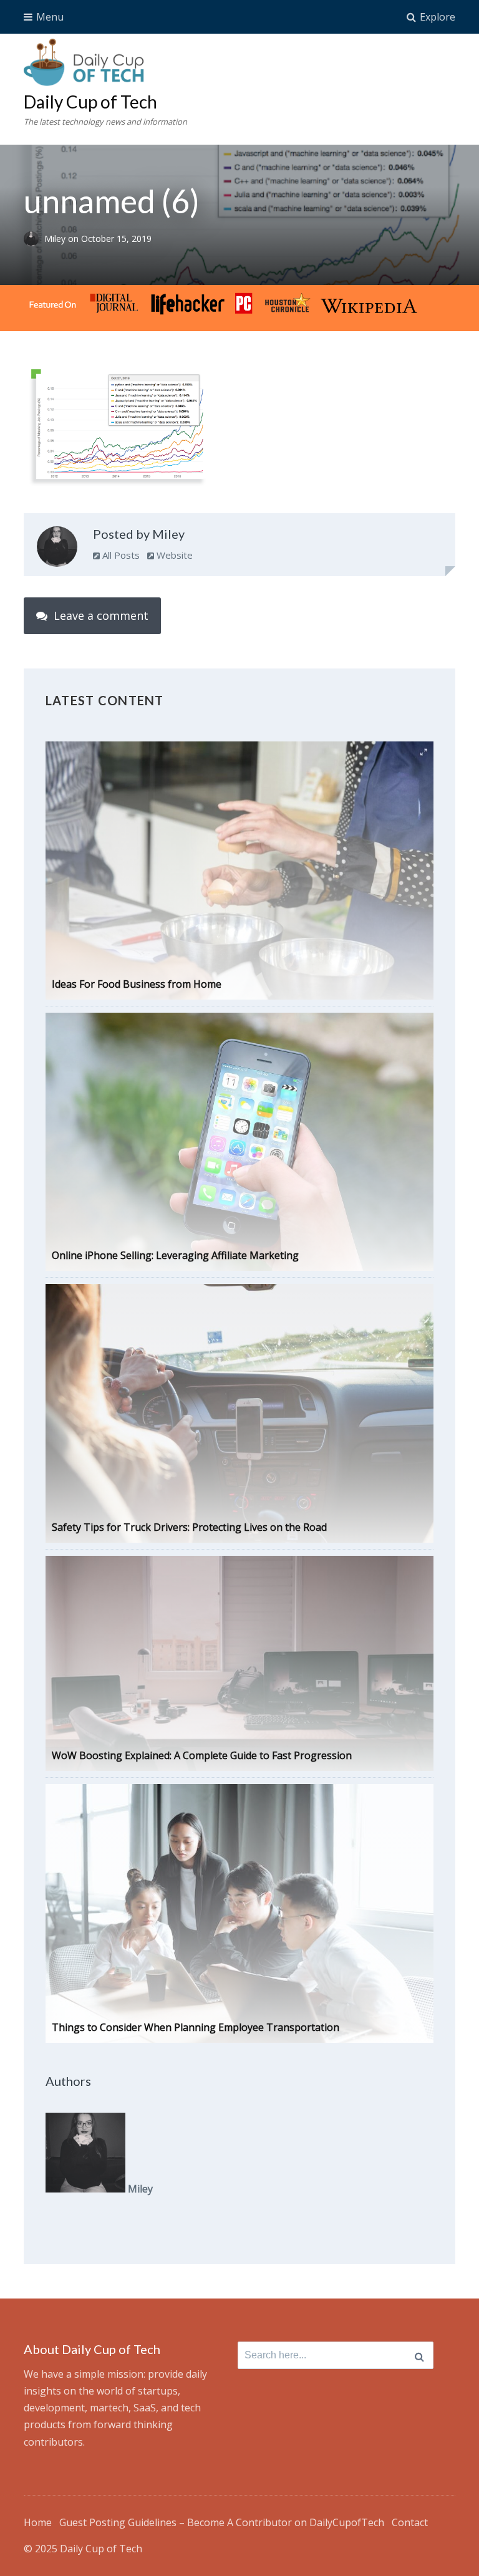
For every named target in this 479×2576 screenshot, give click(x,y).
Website (173, 555)
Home (38, 2522)
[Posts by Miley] (57, 549)
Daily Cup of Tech (90, 102)
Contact (410, 2522)
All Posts (120, 555)
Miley (56, 239)
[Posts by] (34, 239)
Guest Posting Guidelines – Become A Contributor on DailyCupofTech (222, 2522)
